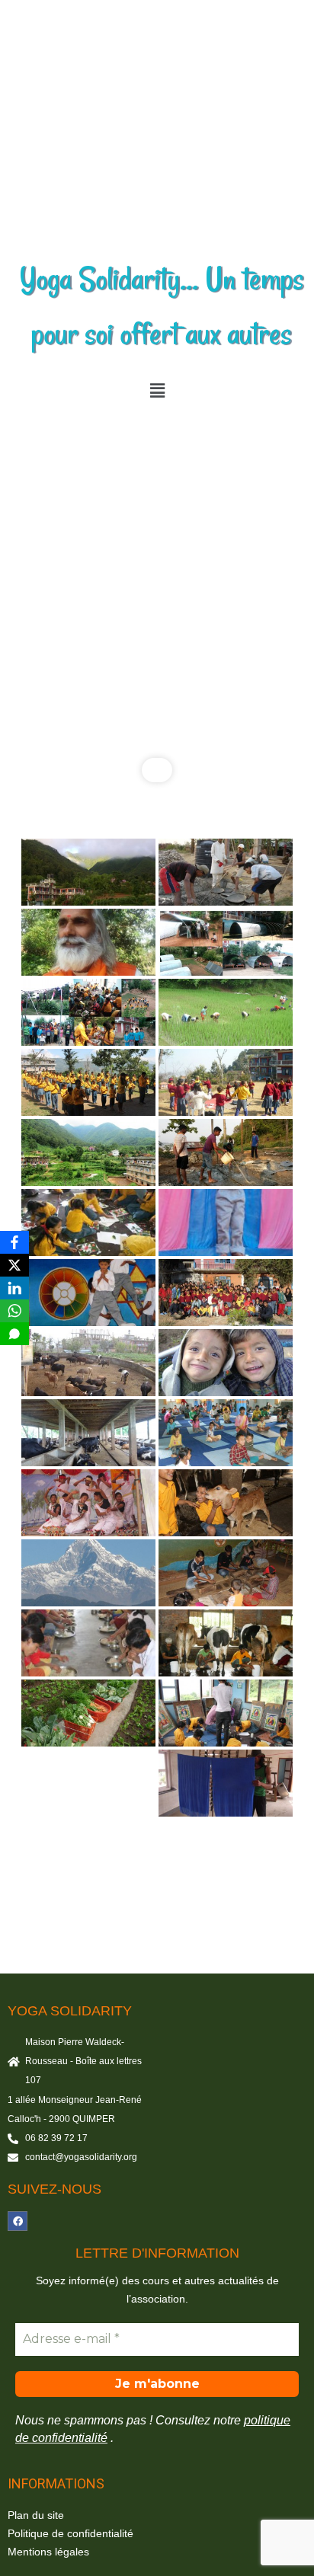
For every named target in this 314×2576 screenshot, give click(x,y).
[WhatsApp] (14, 1311)
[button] (157, 391)
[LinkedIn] (14, 1288)
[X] (14, 1265)
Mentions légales (48, 2552)
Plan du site (36, 2515)
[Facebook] (18, 2221)
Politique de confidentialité (70, 2533)
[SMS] (14, 1334)
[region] (157, 601)
